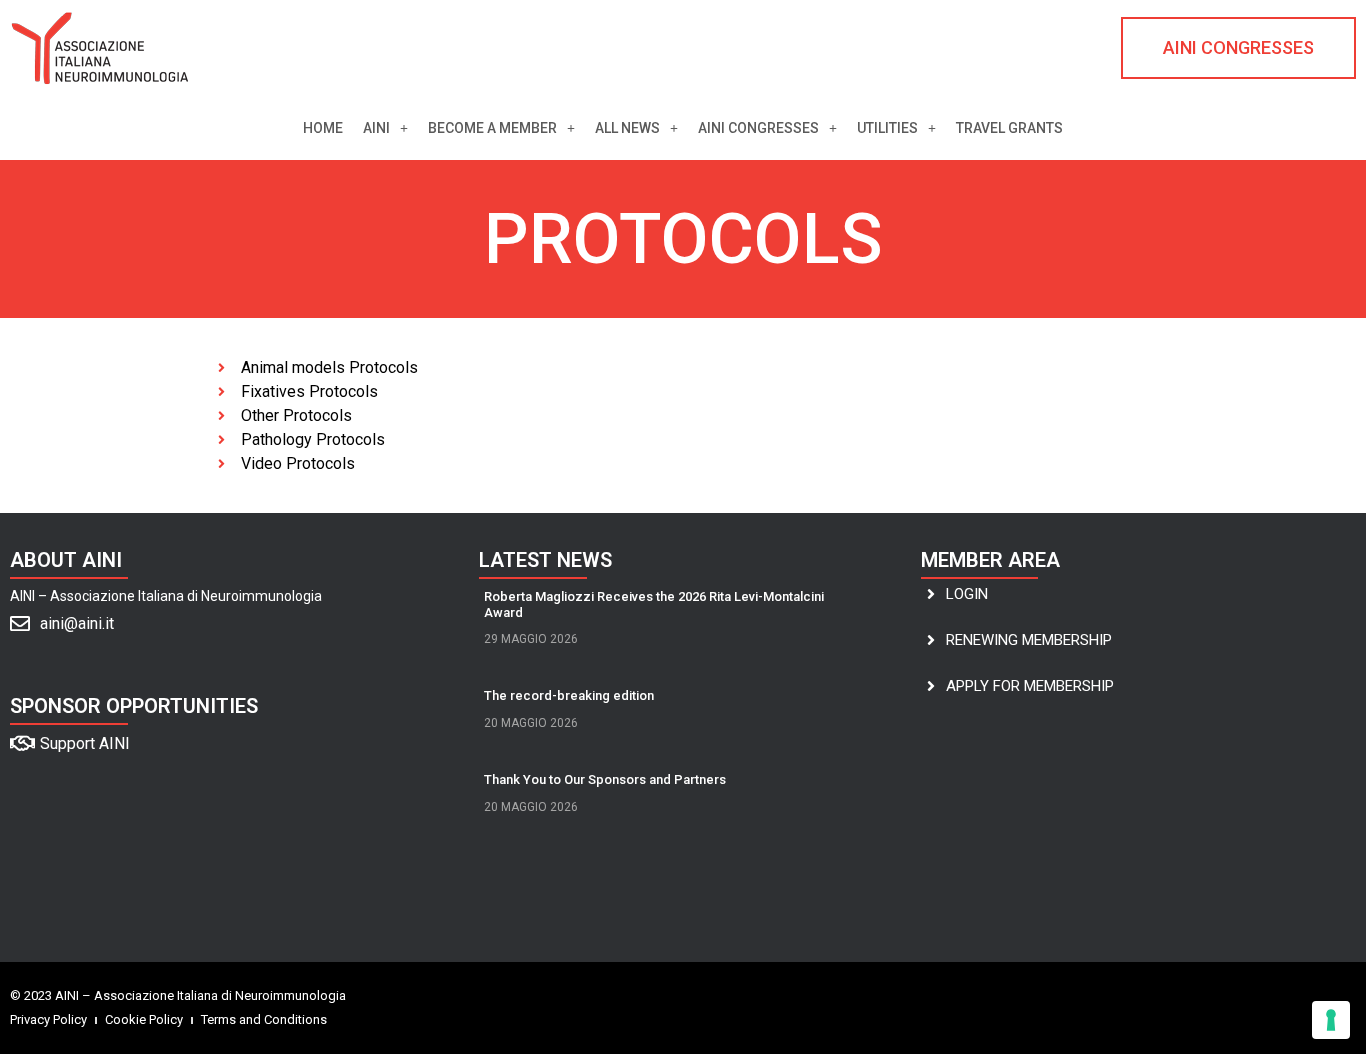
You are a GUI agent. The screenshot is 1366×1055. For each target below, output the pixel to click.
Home (323, 128)
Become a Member (492, 128)
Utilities (887, 128)
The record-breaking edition (569, 695)
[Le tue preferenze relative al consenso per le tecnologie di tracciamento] (1331, 1020)
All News (627, 128)
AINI (376, 128)
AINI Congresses (758, 128)
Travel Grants (1009, 128)
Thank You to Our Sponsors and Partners (605, 779)
